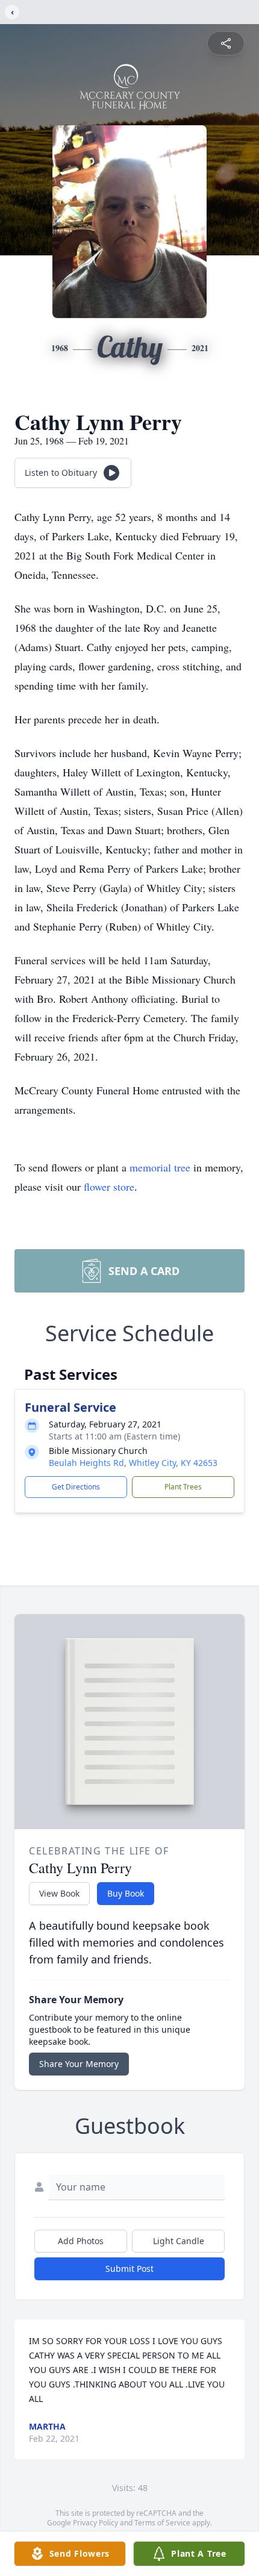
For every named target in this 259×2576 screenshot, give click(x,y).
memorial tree (160, 1167)
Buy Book (126, 1893)
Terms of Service (162, 2523)
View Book (59, 1893)
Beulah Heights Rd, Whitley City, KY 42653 (133, 1463)
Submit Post (129, 2269)
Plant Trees (183, 1487)
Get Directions (76, 1487)
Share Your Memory (79, 2064)
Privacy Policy (95, 2523)
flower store (109, 1187)
